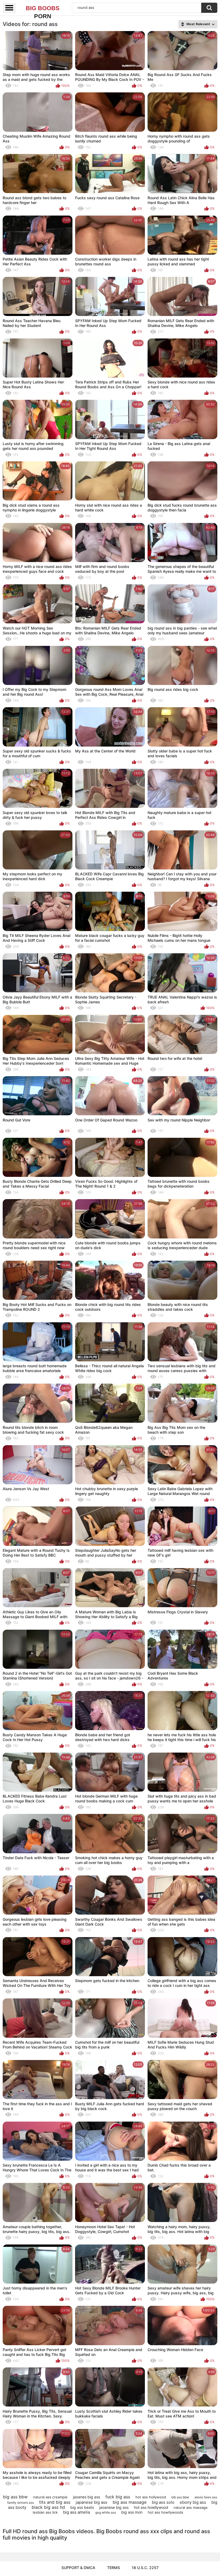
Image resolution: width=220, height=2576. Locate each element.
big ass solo (163, 2502)
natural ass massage (191, 2507)
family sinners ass (21, 2502)
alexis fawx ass (206, 2497)
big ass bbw (15, 2497)
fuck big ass (118, 2497)
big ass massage (130, 2502)
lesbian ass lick (45, 2512)
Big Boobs (43, 9)
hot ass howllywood (151, 2507)
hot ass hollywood (151, 2497)
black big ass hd (48, 2507)
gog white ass (106, 2512)
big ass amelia (76, 2512)
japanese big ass (91, 2502)
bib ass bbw (180, 2497)
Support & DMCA (78, 2568)
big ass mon (132, 2512)
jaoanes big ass (87, 2497)
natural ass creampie (50, 2497)
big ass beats (82, 2507)
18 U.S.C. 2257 (145, 2568)
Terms (113, 2568)
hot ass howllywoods (166, 2512)
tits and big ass (55, 2502)
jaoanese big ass (114, 2507)
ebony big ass (193, 2502)
